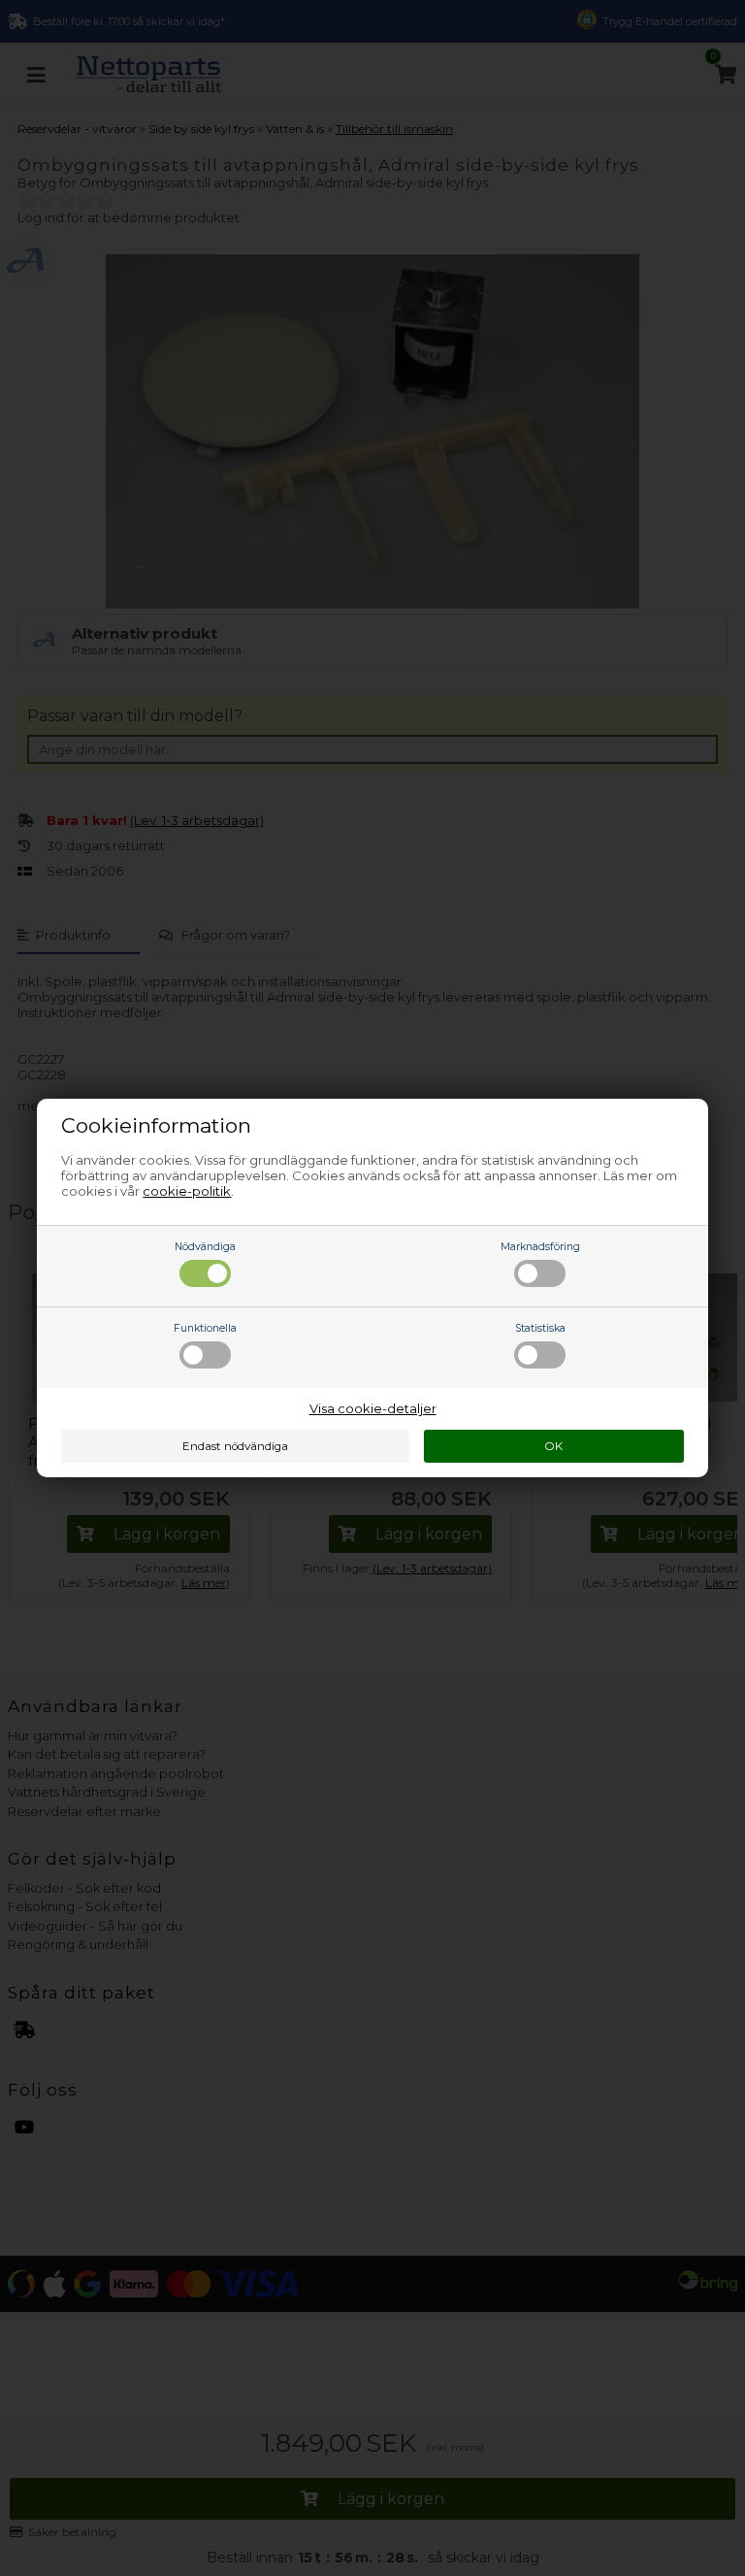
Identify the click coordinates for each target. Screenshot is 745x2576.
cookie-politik (187, 1191)
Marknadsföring (540, 1247)
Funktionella (205, 1328)
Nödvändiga (205, 1247)
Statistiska (540, 1328)
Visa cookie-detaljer (373, 1408)
